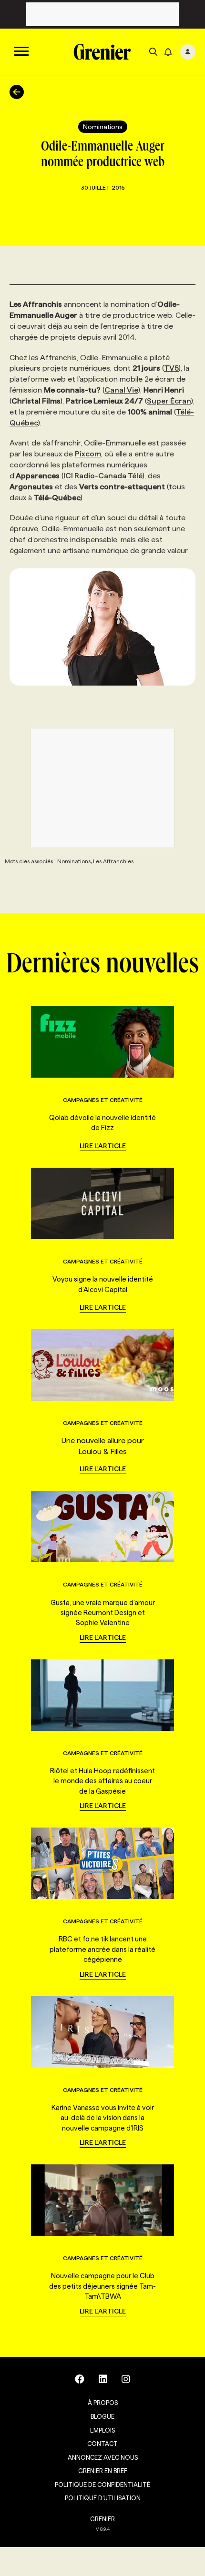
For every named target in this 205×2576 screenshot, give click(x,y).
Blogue (102, 2416)
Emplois (102, 2430)
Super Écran (169, 401)
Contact (102, 2444)
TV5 (171, 368)
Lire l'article (103, 1146)
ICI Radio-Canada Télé (103, 476)
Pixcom (88, 454)
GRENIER (102, 2519)
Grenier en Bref (103, 2471)
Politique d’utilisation (103, 2498)
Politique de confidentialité (102, 2485)
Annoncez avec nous (103, 2457)
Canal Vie (121, 390)
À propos (103, 2403)
